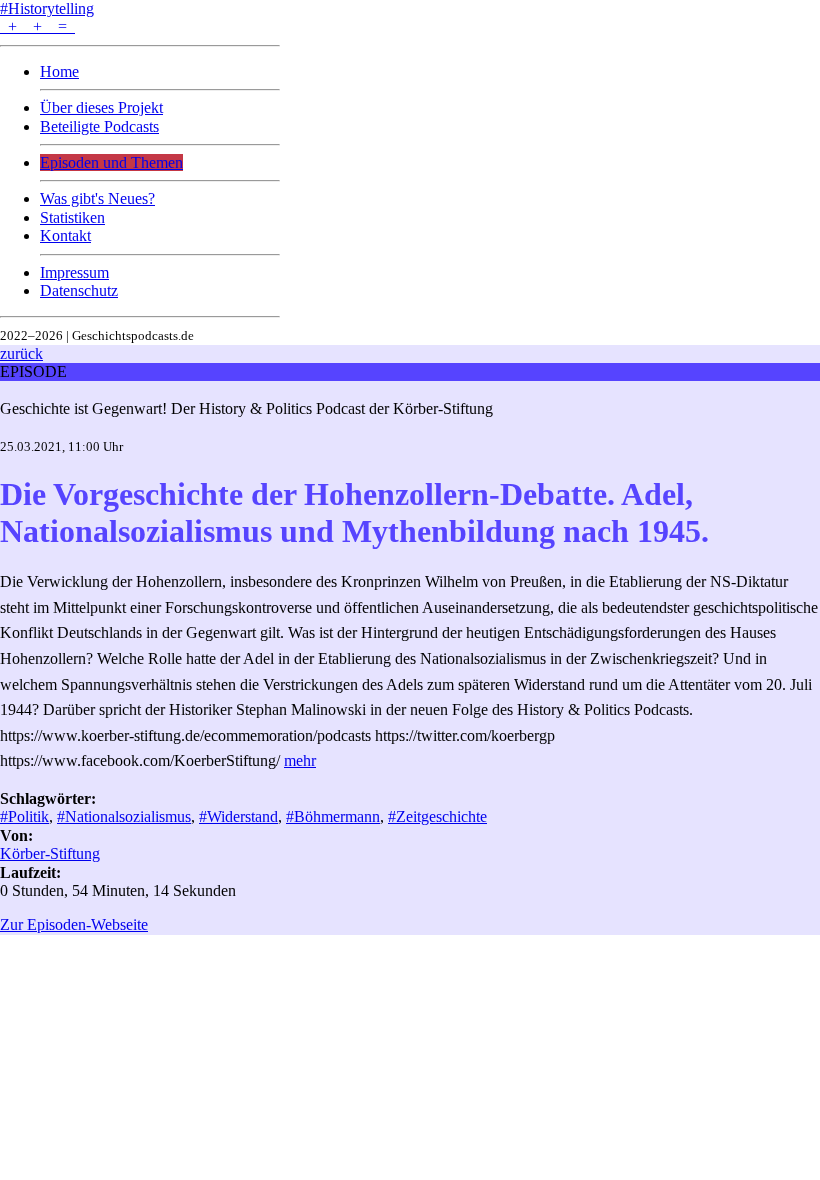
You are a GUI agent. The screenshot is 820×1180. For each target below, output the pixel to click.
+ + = (37, 26)
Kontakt (65, 235)
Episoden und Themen (111, 162)
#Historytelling (47, 8)
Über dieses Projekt (101, 107)
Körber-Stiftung (50, 853)
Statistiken (72, 217)
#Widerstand (238, 816)
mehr (300, 760)
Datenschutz (79, 290)
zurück (21, 353)
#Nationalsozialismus (124, 816)
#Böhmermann (333, 816)
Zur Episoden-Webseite (74, 924)
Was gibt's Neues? (97, 198)
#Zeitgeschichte (437, 816)
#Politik (24, 816)
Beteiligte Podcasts (99, 126)
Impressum (74, 272)
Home (59, 71)
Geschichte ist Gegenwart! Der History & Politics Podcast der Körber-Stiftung (246, 408)
